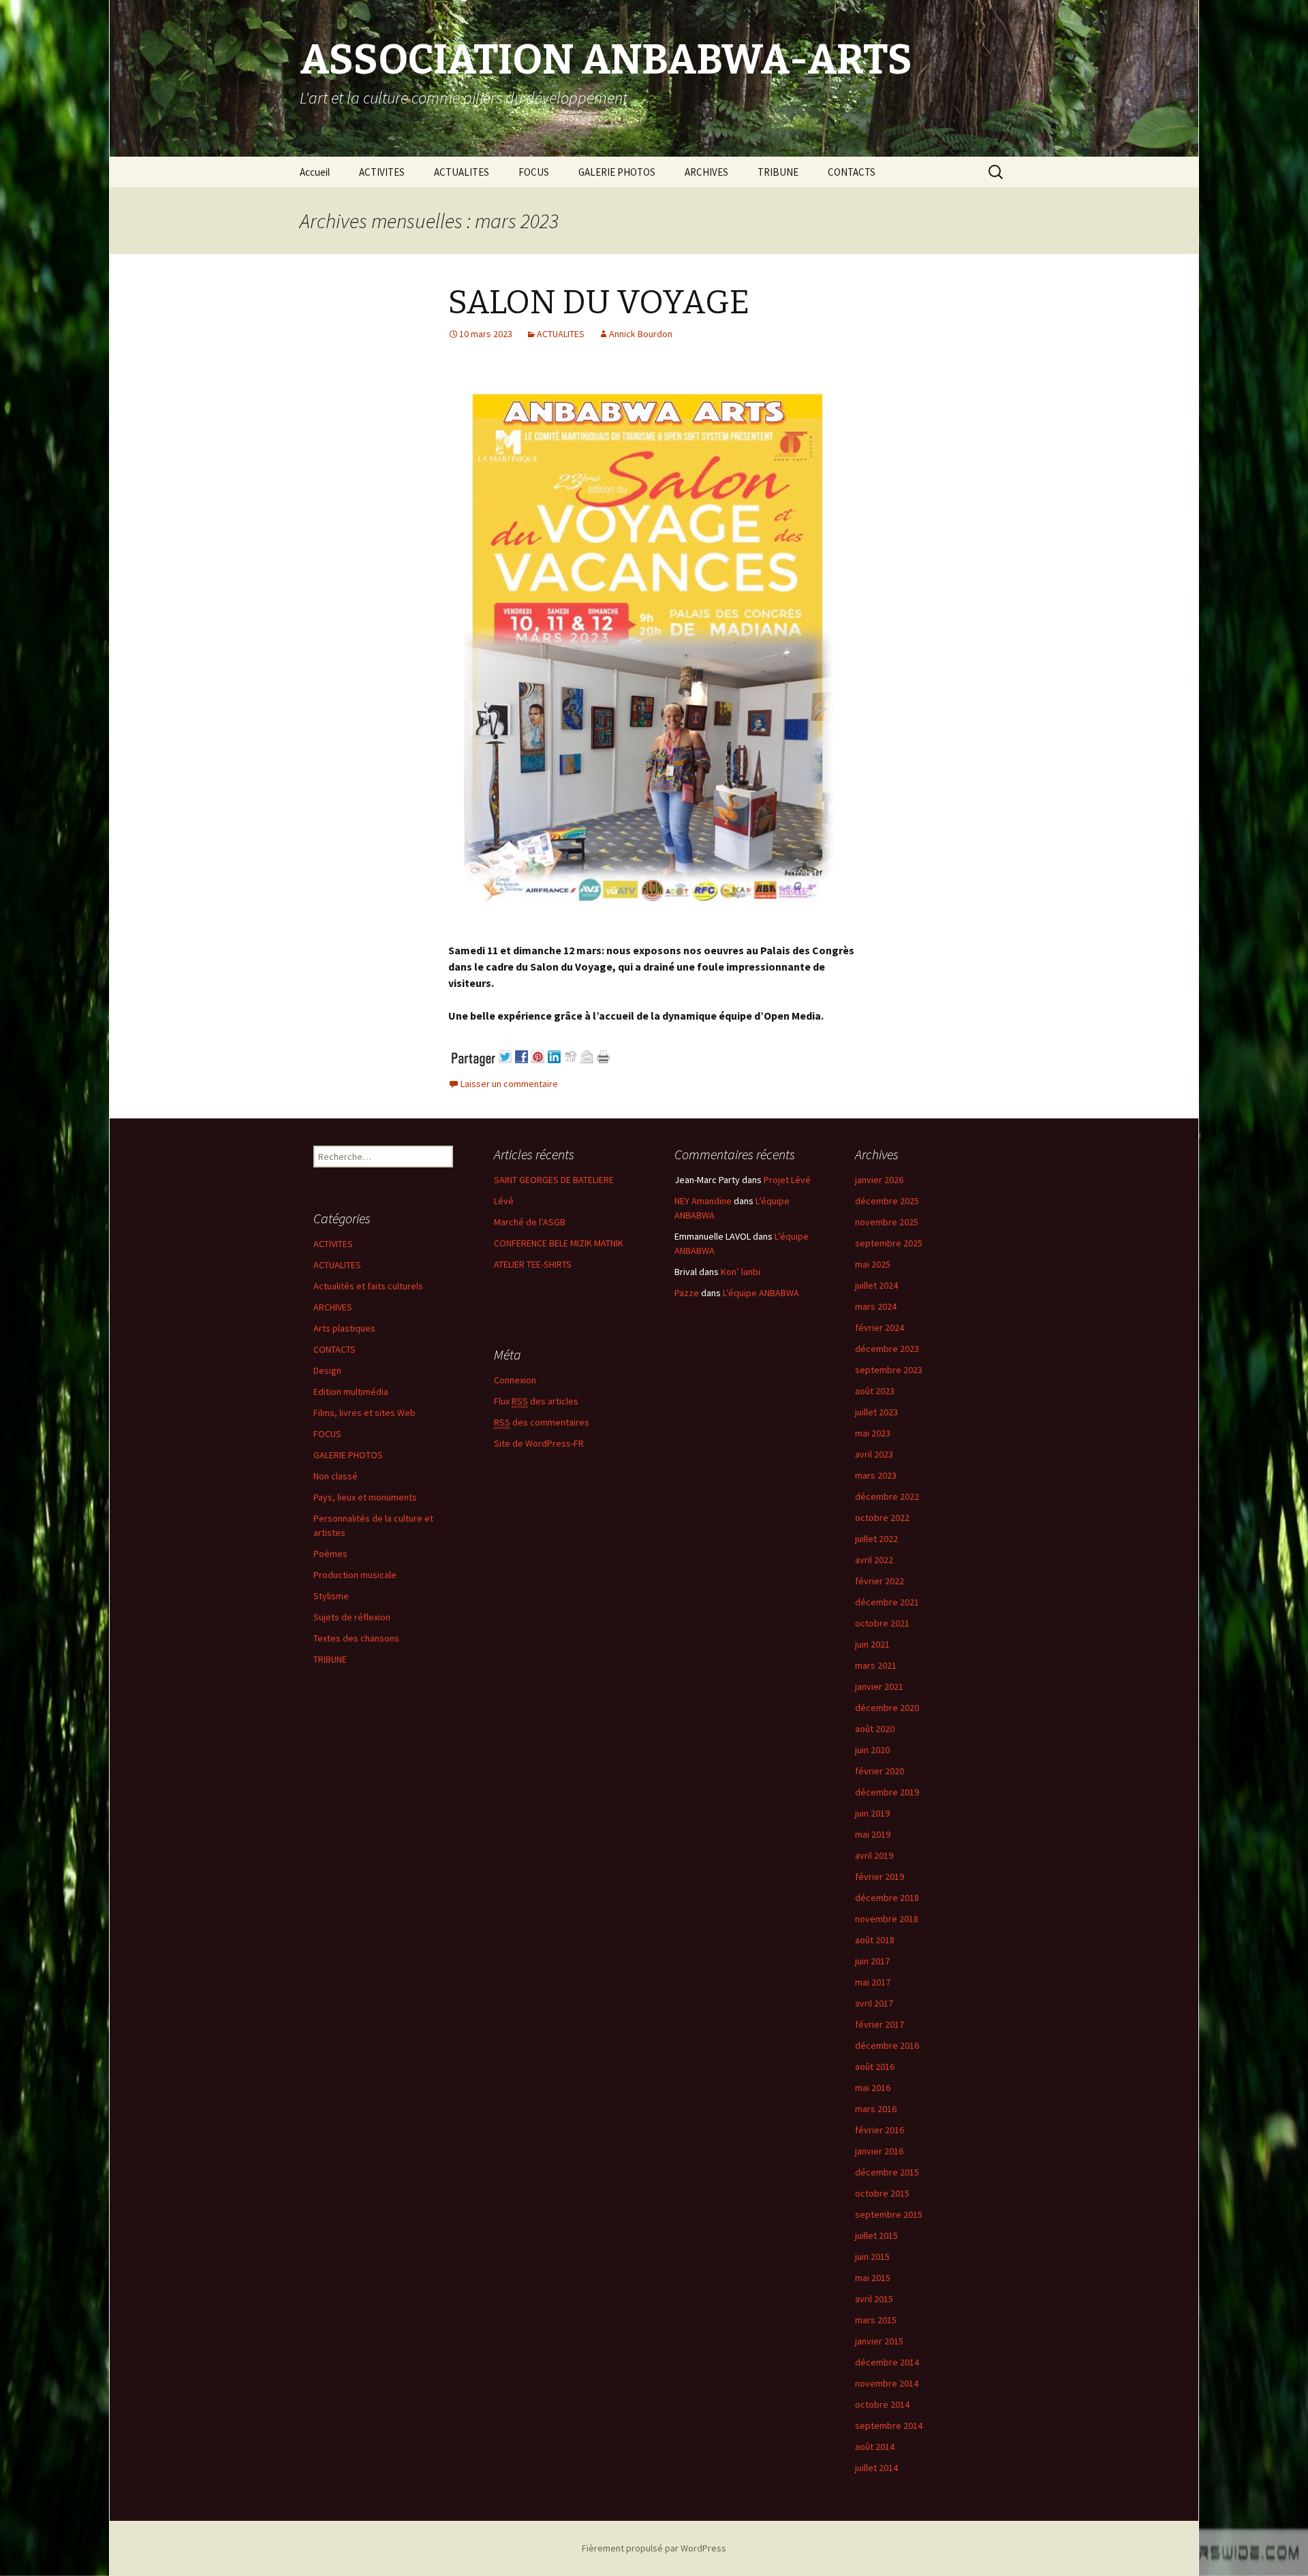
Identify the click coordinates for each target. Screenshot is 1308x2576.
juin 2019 (872, 1813)
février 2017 (879, 2024)
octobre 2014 (882, 2404)
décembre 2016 (887, 2045)
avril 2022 (874, 1560)
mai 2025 (873, 1264)
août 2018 (875, 1940)
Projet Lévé (787, 1180)
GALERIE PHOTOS (617, 172)
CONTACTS (852, 172)
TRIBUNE (778, 172)
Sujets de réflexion (352, 1617)
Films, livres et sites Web (364, 1413)
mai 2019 (873, 1834)
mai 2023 (873, 1433)
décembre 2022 (887, 1496)
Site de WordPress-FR (539, 1443)
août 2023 (875, 1391)
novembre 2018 (887, 1919)
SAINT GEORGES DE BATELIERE (554, 1180)
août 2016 (875, 2067)
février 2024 (879, 1328)
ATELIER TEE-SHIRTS (533, 1264)
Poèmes (330, 1554)
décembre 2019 (887, 1792)
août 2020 (875, 1729)
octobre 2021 (882, 1623)
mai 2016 (873, 2088)
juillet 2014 (876, 2468)
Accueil (315, 172)
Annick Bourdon (641, 334)
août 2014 (875, 2447)
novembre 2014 (887, 2383)
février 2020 (879, 1771)
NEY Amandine (703, 1201)
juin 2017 (872, 1961)
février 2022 (879, 1581)
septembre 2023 (889, 1370)
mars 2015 (876, 2320)
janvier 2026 (879, 1180)
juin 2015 (872, 2257)
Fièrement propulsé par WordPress (654, 2548)
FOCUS (534, 172)
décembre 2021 (887, 1602)
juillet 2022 (876, 1539)
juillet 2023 (876, 1412)
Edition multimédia (351, 1392)
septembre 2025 (889, 1243)
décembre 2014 (887, 2362)
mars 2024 (876, 1306)
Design (327, 1370)
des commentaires (542, 1422)
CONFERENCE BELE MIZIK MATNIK (559, 1243)
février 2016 (879, 2130)
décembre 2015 (887, 2172)
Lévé (504, 1201)
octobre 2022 (882, 1518)
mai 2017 (873, 1982)
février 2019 (879, 1876)
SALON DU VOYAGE (599, 302)
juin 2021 (872, 1644)
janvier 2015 (879, 2341)
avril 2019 (874, 1855)
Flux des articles (536, 1401)
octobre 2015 (882, 2193)
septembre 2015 (889, 2214)
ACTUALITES (462, 172)
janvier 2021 (879, 1686)
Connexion (515, 1380)
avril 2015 (874, 2299)
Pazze (687, 1293)
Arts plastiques (344, 1328)
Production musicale (355, 1575)
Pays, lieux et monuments (365, 1497)
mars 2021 (876, 1665)
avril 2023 (874, 1454)
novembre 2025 (887, 1222)
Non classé (336, 1476)
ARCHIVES (706, 172)
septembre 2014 (889, 2425)
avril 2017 (874, 2003)
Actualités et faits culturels (368, 1286)
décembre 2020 (887, 1708)
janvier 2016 (879, 2151)
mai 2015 (873, 2278)
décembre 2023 (887, 1349)
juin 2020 (872, 1750)
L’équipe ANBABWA (761, 1293)
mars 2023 (876, 1475)
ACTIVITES (382, 172)
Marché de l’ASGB (530, 1222)
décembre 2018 (887, 1898)
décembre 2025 (887, 1201)
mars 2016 (876, 2109)
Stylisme (331, 1596)
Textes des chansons (356, 1638)
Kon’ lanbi (741, 1272)
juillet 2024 (876, 1285)
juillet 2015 (876, 2235)
